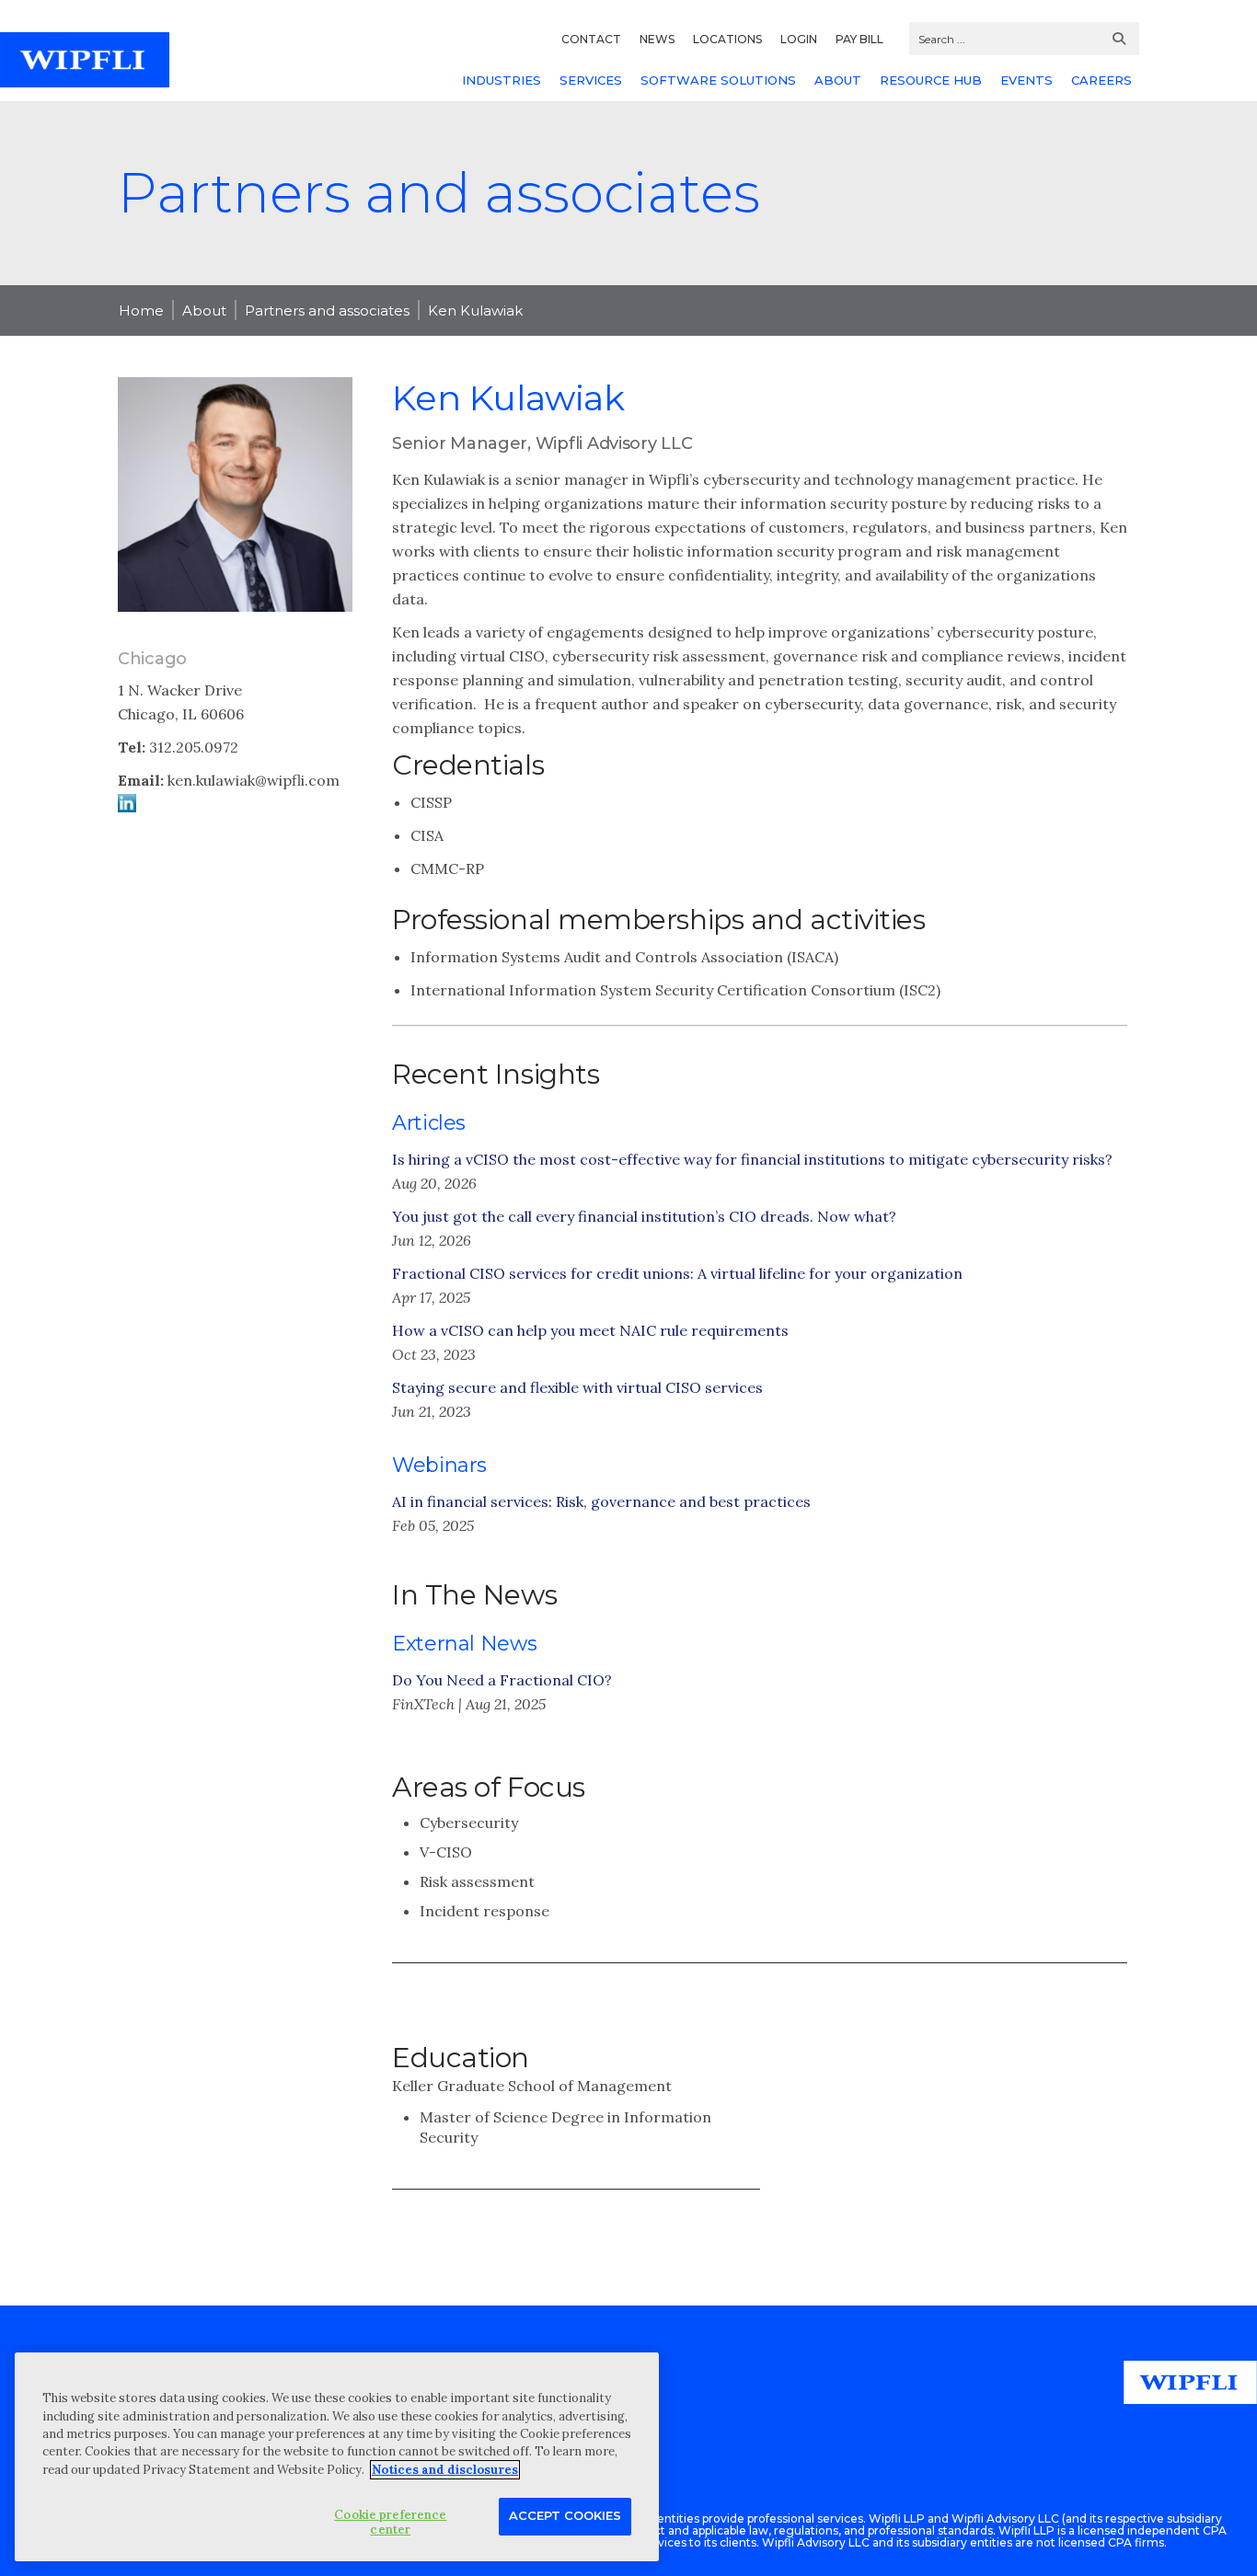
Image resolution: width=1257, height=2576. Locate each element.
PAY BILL (859, 39)
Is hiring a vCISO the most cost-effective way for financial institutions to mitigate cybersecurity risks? (752, 1159)
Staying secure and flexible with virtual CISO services (577, 1387)
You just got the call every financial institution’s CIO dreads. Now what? (644, 1216)
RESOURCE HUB (931, 80)
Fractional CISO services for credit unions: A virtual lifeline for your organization (677, 1273)
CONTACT (591, 39)
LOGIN (799, 39)
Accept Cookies (565, 2515)
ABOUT (838, 80)
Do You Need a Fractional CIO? (502, 1680)
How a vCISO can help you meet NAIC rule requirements (590, 1330)
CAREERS (1101, 80)
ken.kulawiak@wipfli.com (254, 780)
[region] (337, 2457)
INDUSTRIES (502, 80)
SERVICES (591, 80)
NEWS (657, 39)
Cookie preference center (390, 2522)
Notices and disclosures (445, 2470)
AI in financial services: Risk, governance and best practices (601, 1501)
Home (141, 310)
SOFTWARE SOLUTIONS (718, 80)
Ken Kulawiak (475, 310)
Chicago (152, 659)
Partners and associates (327, 310)
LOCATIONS (727, 39)
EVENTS (1026, 80)
